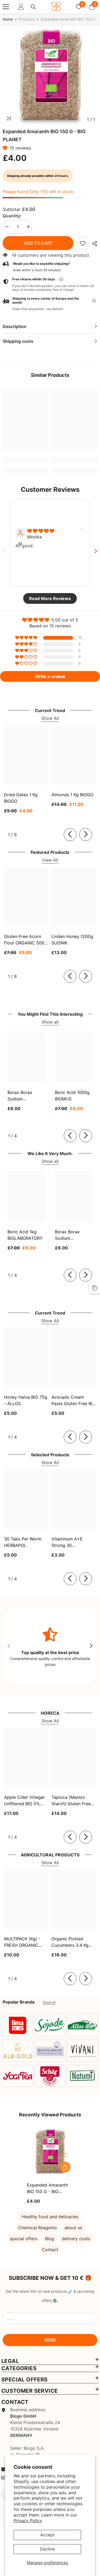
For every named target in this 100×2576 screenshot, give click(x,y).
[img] (41, 531)
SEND (50, 2340)
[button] (6, 148)
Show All (50, 718)
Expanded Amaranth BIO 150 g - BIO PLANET (47, 2188)
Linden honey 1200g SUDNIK (72, 940)
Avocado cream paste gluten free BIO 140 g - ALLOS (73, 1401)
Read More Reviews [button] (50, 598)
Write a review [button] (50, 676)
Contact (50, 2250)
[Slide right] (86, 835)
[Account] (21, 7)
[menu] (6, 7)
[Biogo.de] (18, 2025)
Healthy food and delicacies (50, 2217)
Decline (47, 2549)
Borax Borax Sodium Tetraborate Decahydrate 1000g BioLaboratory (69, 1235)
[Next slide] (96, 551)
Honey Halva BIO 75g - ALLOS (26, 1400)
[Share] (93, 244)
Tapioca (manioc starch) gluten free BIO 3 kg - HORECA (71, 1801)
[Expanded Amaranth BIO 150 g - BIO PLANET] (50, 2152)
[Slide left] (70, 835)
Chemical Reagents (37, 2228)
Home (8, 19)
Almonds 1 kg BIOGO (72, 795)
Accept (47, 2535)
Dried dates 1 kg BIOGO (21, 798)
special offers (24, 2239)
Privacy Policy (28, 2521)
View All (50, 860)
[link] (83, 243)
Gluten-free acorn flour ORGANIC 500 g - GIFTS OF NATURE (24, 940)
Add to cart (38, 243)
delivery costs (76, 2239)
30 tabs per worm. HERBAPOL (23, 1542)
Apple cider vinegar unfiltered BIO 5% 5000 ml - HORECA (24, 1801)
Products (27, 19)
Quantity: (12, 216)
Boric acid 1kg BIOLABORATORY (25, 1235)
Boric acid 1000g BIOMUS (72, 1096)
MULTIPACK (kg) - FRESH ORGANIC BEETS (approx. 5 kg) (26, 1942)
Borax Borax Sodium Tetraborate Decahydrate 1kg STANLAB (25, 1096)
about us (73, 2228)
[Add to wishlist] (65, 2155)
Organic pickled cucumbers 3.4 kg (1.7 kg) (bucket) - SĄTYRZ (70, 1942)
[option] (50, 77)
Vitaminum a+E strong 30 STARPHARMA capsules (67, 1542)
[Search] (33, 7)
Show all (50, 1022)
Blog (50, 2239)
